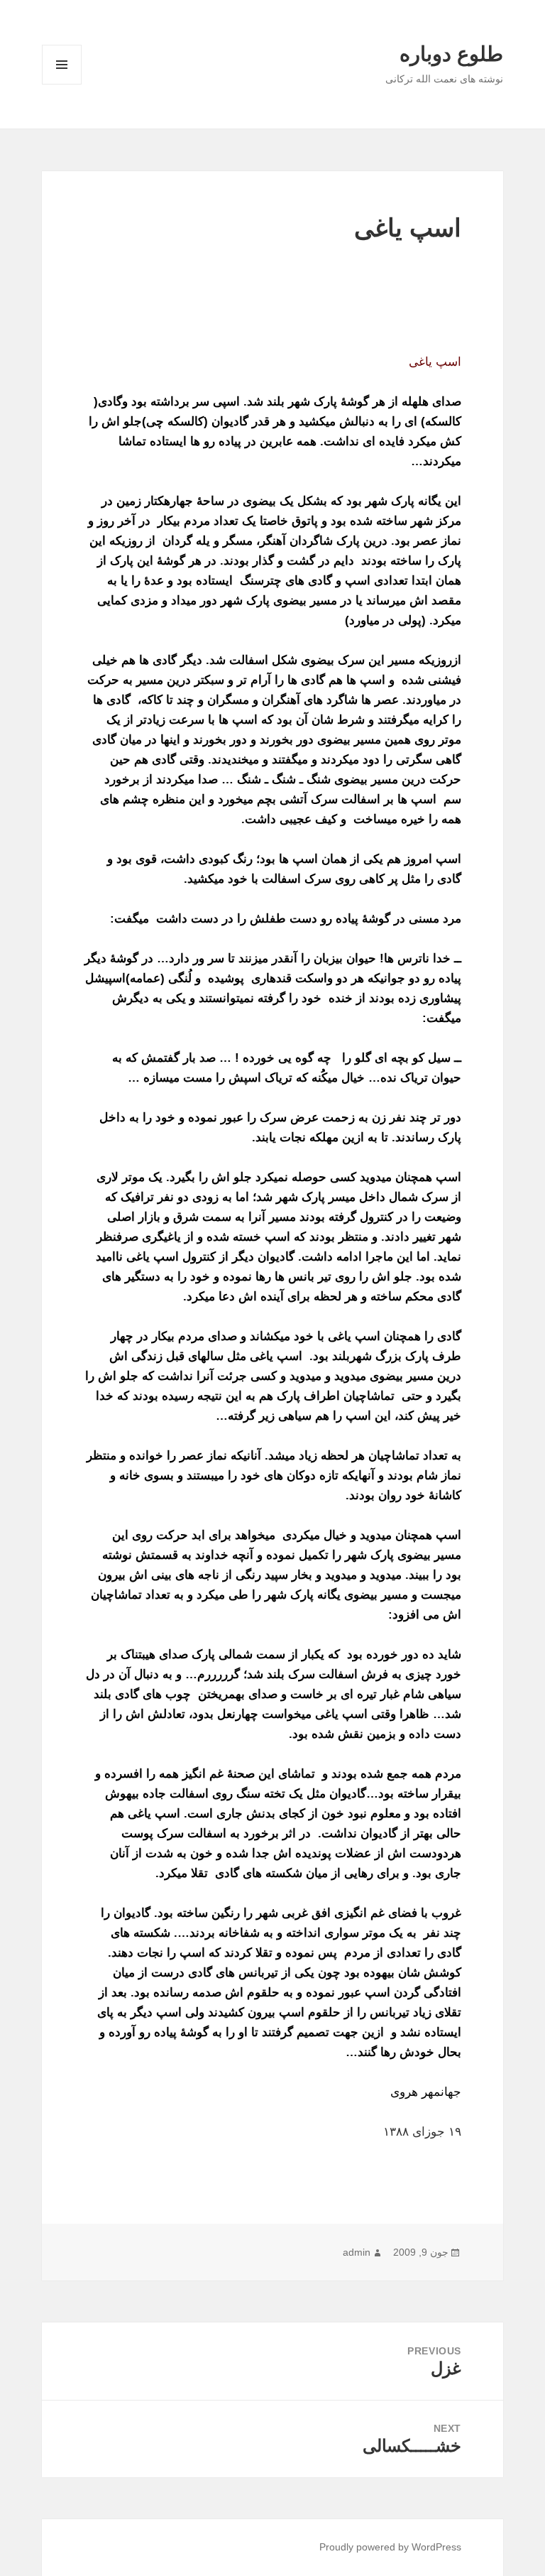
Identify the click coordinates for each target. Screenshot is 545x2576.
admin (357, 2252)
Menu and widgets (61, 84)
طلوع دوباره (451, 54)
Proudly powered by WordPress (390, 2547)
